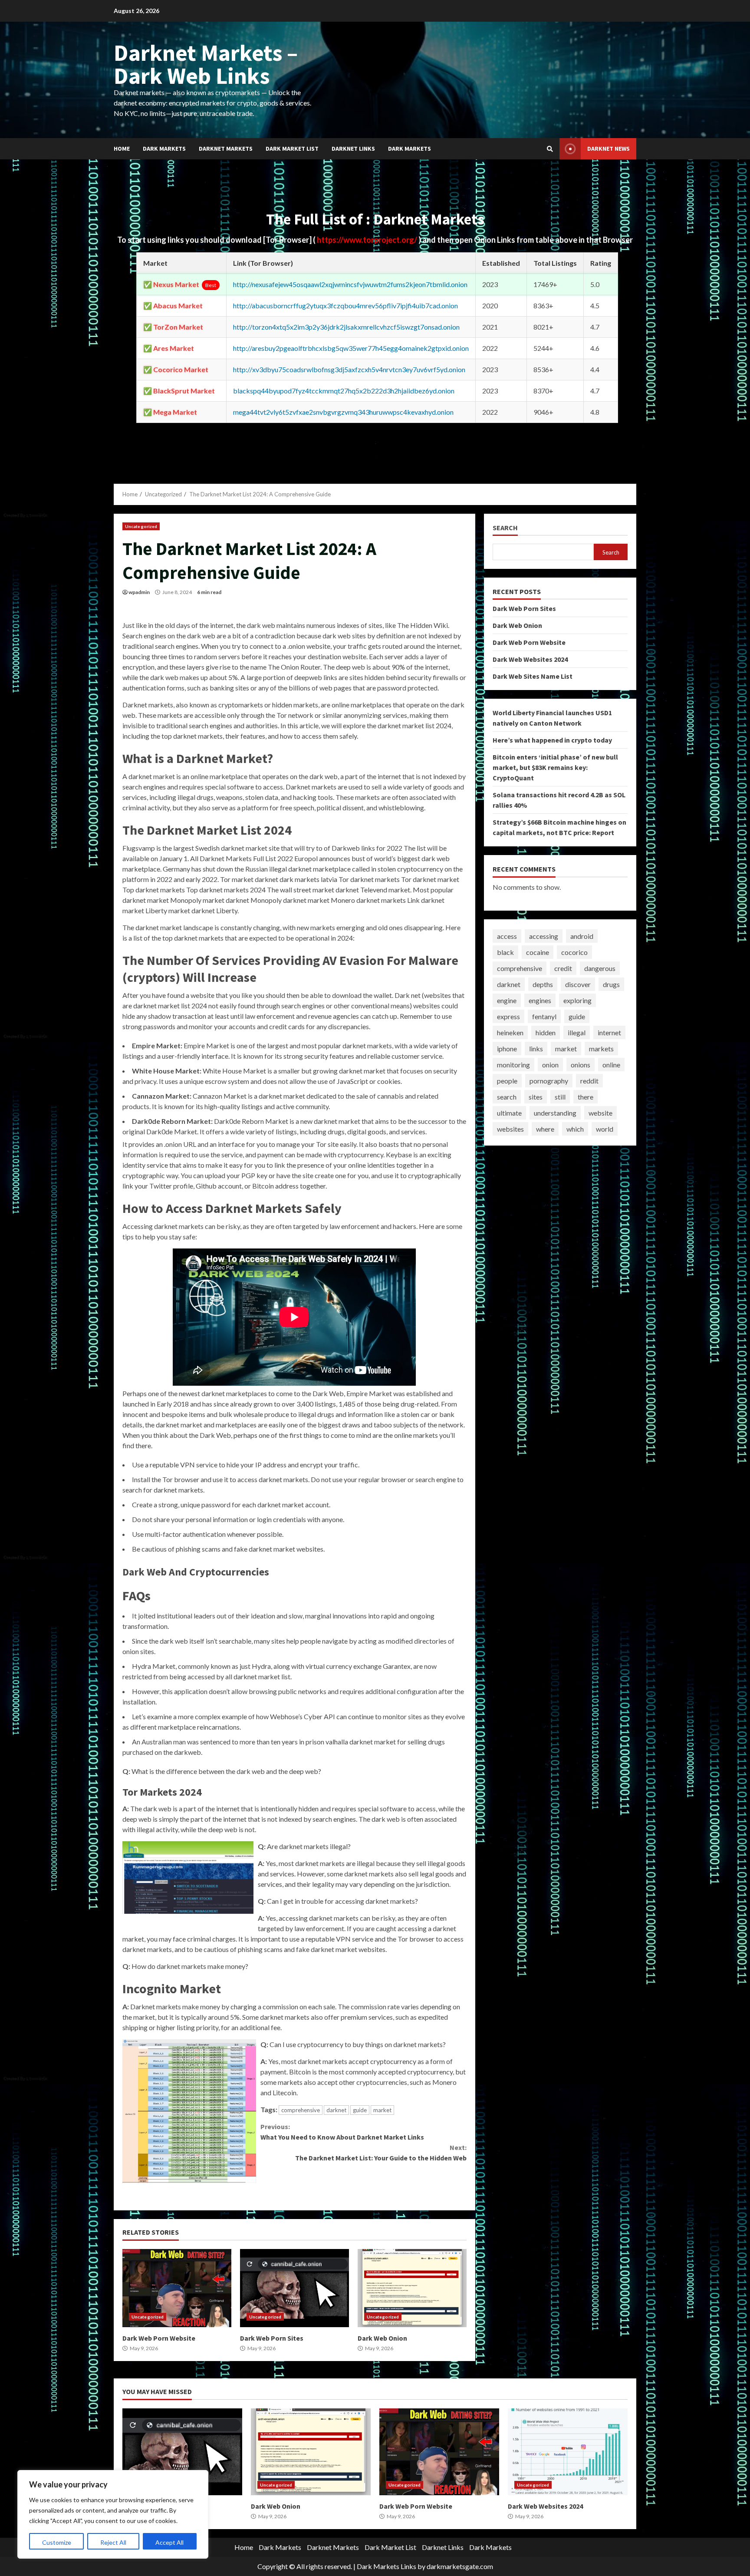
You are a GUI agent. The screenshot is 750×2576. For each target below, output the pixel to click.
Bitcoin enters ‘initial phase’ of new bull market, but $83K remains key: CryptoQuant (555, 767)
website (600, 1113)
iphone (507, 1049)
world (605, 1129)
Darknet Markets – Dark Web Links (206, 64)
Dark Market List (292, 149)
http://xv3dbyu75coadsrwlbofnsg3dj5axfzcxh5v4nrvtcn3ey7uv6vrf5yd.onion (349, 369)
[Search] (550, 149)
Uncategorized (141, 526)
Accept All (169, 2542)
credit (563, 968)
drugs (611, 984)
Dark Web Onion (412, 2288)
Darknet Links (353, 149)
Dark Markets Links (387, 2566)
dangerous (600, 968)
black (505, 952)
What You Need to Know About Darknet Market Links (342, 2132)
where (545, 1129)
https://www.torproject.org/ (368, 240)
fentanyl (544, 1016)
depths (543, 984)
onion (550, 1065)
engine (507, 1000)
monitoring (513, 1065)
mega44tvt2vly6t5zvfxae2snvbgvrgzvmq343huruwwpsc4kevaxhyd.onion (343, 412)
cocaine (538, 952)
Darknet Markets (226, 149)
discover (578, 984)
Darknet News (609, 149)
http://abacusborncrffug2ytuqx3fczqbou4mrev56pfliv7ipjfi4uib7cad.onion (345, 305)
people (507, 1081)
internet (609, 1032)
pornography (549, 1081)
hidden (546, 1032)
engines (540, 1000)
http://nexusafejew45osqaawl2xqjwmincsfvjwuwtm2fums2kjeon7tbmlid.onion (350, 284)
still (560, 1097)
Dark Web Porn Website (177, 2288)
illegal (577, 1032)
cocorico (574, 952)
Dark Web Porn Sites (294, 2288)
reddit (589, 1081)
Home (122, 149)
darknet (336, 2110)
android (582, 936)
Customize (57, 2542)
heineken (510, 1032)
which (575, 1129)
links (536, 1049)
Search (505, 528)
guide (360, 2110)
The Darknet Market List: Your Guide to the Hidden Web (381, 2153)
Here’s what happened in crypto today (552, 740)
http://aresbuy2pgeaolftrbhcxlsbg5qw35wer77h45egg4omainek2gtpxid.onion (351, 348)
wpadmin (139, 592)
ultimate (509, 1113)
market (382, 2110)
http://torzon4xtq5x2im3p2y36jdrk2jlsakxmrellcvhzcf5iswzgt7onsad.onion (346, 327)
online (611, 1065)
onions (581, 1065)
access (507, 936)
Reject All (113, 2542)
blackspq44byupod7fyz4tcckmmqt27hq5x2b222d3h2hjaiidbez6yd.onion (344, 391)
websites (510, 1129)
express (508, 1016)
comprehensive (301, 2110)
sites (536, 1097)
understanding (555, 1113)
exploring (577, 1000)
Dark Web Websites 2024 (530, 659)
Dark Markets (164, 149)
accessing (544, 936)
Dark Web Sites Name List (533, 676)
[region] (113, 2514)
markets (601, 1049)
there (586, 1097)
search (507, 1097)
